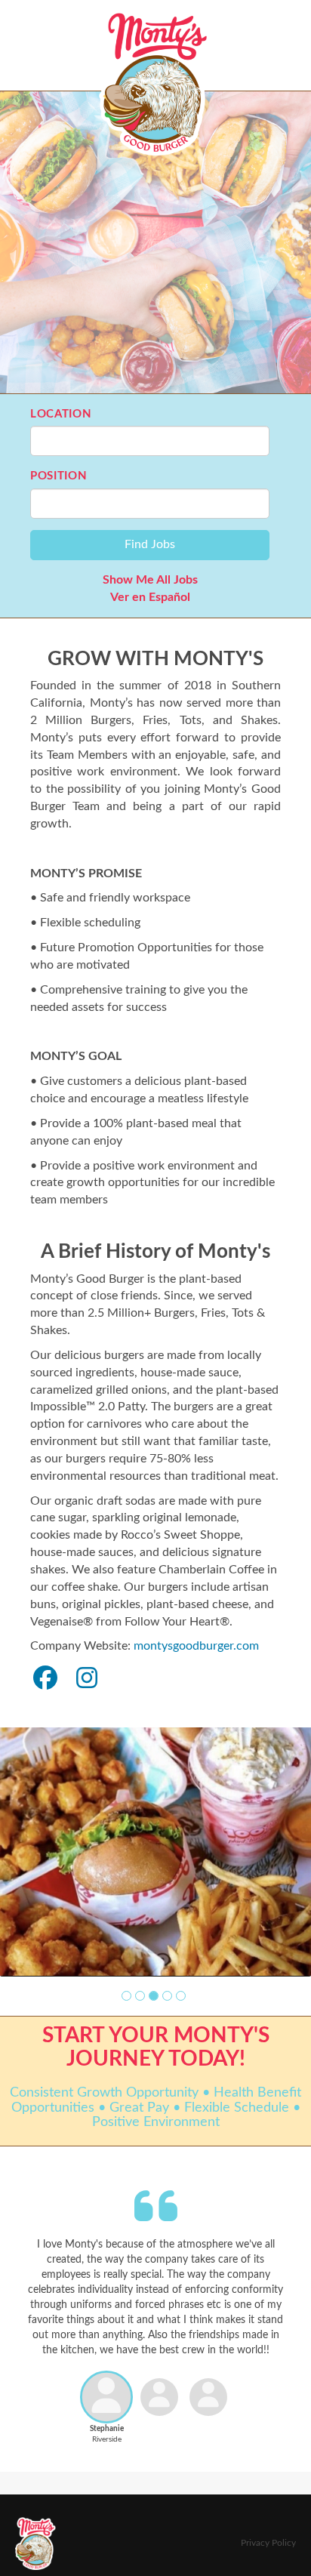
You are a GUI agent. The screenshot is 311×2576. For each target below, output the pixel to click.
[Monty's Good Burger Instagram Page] (87, 1679)
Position (59, 476)
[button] (126, 1996)
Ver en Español (150, 597)
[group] (155, 1852)
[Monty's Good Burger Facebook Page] (45, 1679)
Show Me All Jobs (150, 580)
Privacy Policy (268, 2543)
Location (61, 414)
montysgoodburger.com (196, 1646)
